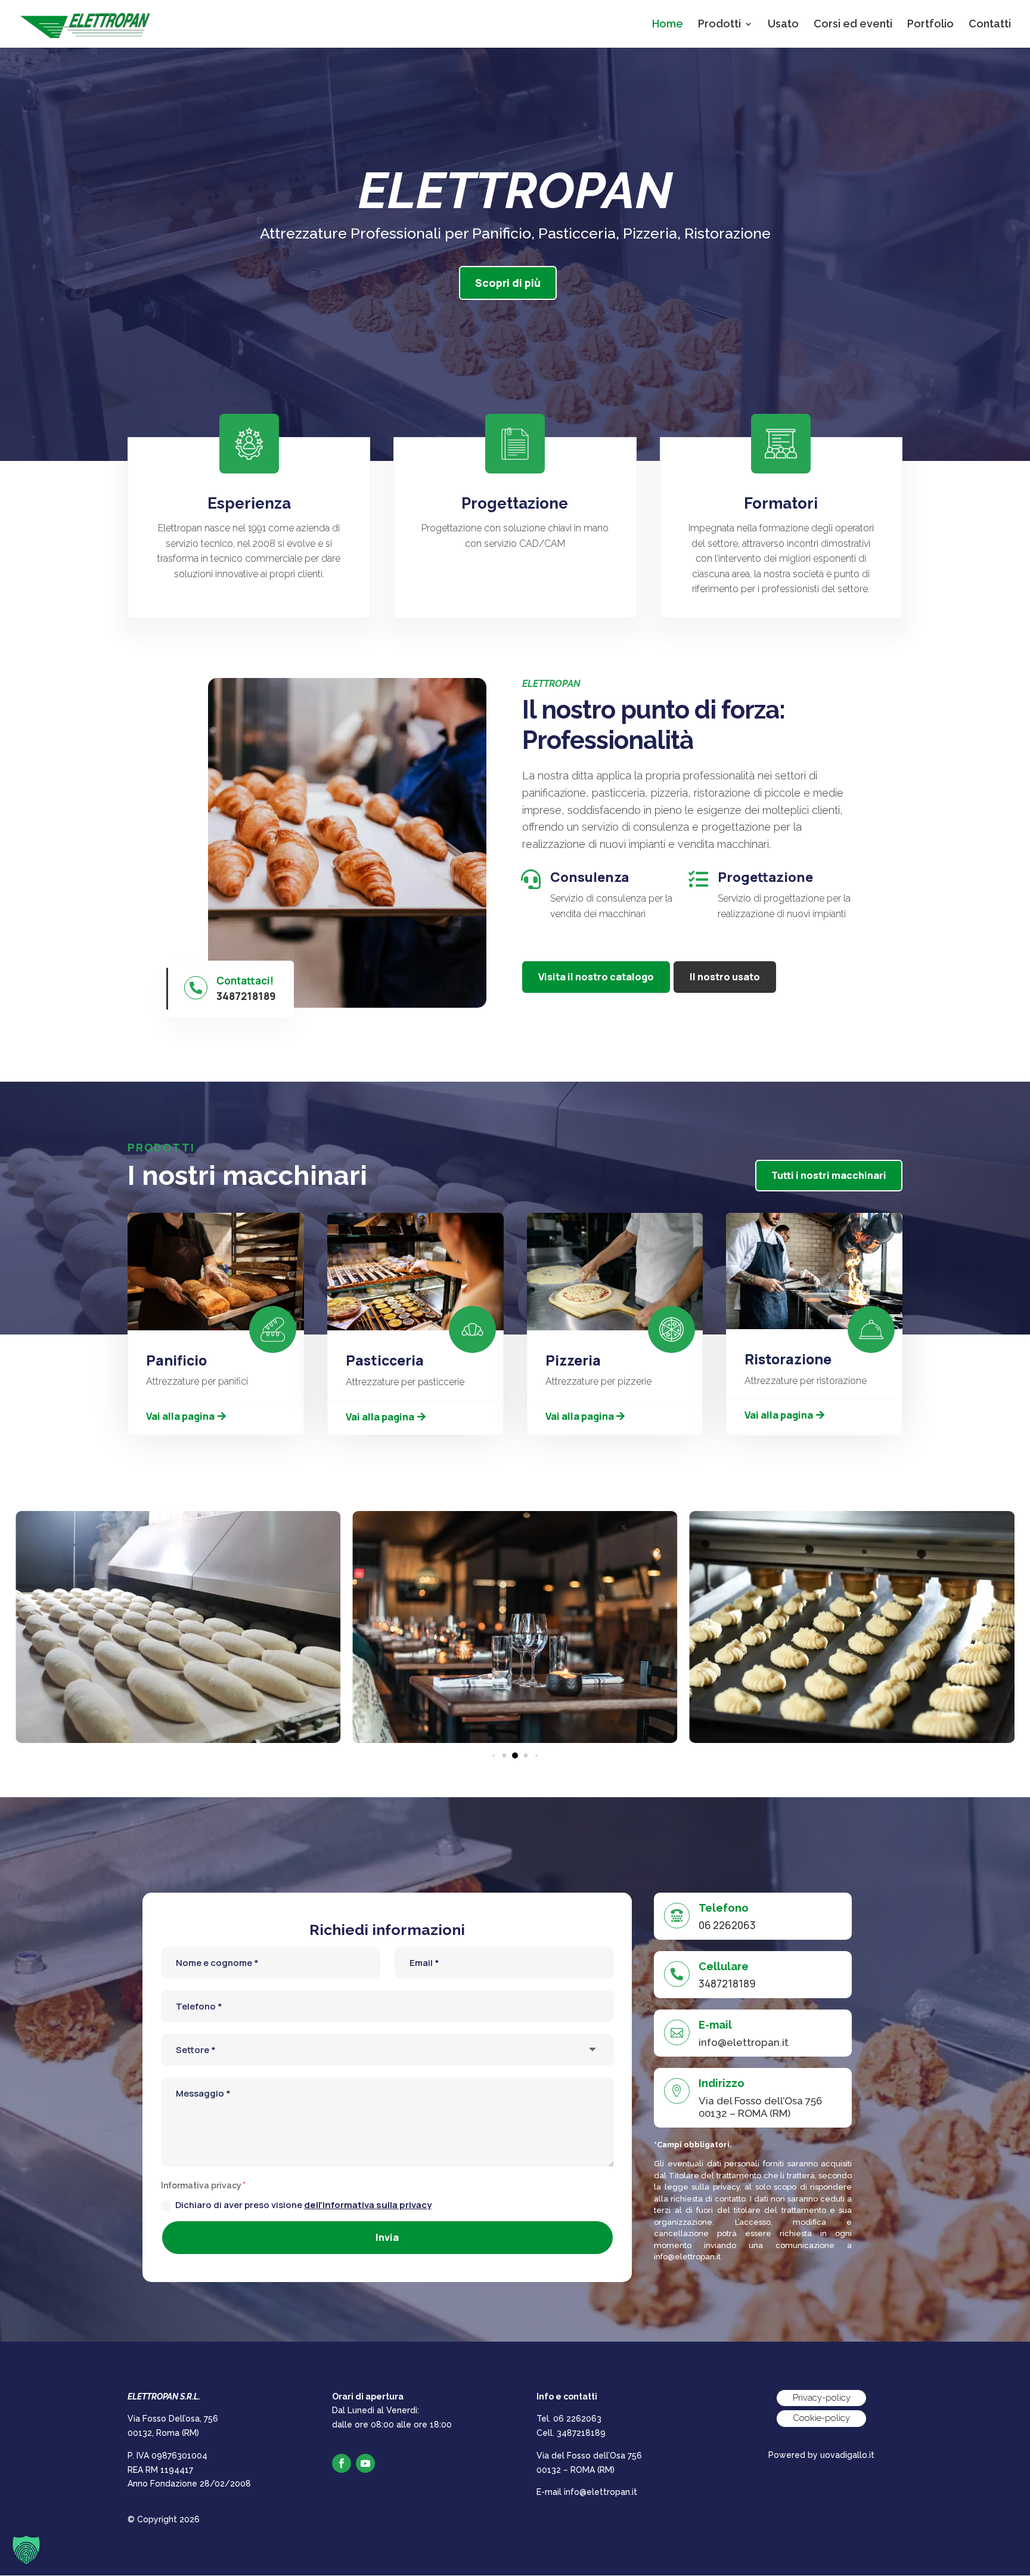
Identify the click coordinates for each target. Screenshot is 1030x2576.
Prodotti (719, 25)
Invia (387, 2237)
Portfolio (930, 25)
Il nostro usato (725, 977)
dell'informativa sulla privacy (368, 2205)
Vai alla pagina (180, 1416)
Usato (783, 25)
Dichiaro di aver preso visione (303, 2205)
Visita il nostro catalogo (596, 977)
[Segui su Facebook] (342, 2463)
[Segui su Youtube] (365, 2463)
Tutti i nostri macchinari (829, 1175)
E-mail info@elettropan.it (587, 2492)
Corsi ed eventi (853, 25)
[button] (493, 1755)
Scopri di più (508, 283)
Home (668, 25)
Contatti (990, 25)
